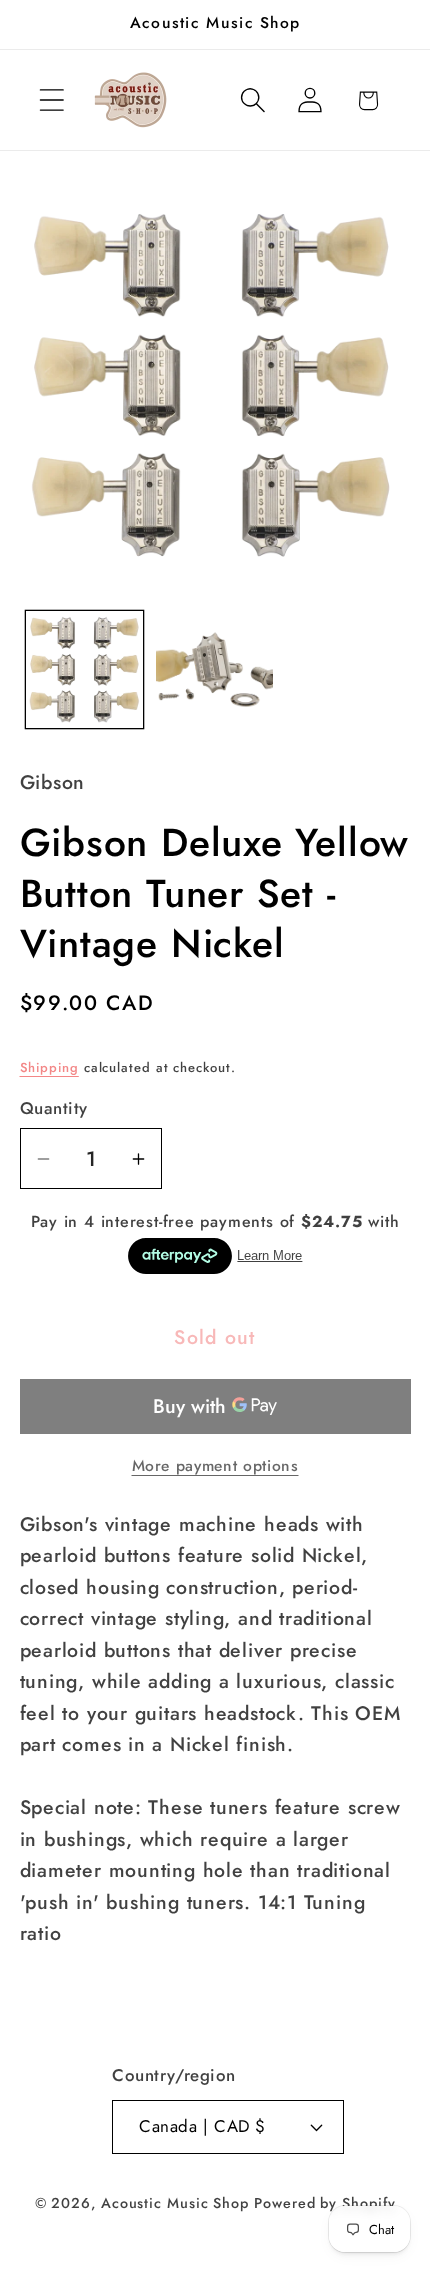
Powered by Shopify (324, 2203)
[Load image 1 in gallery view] (84, 669)
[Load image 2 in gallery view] (214, 669)
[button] (51, 100)
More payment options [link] (215, 1466)
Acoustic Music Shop (175, 2203)
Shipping (49, 1067)
